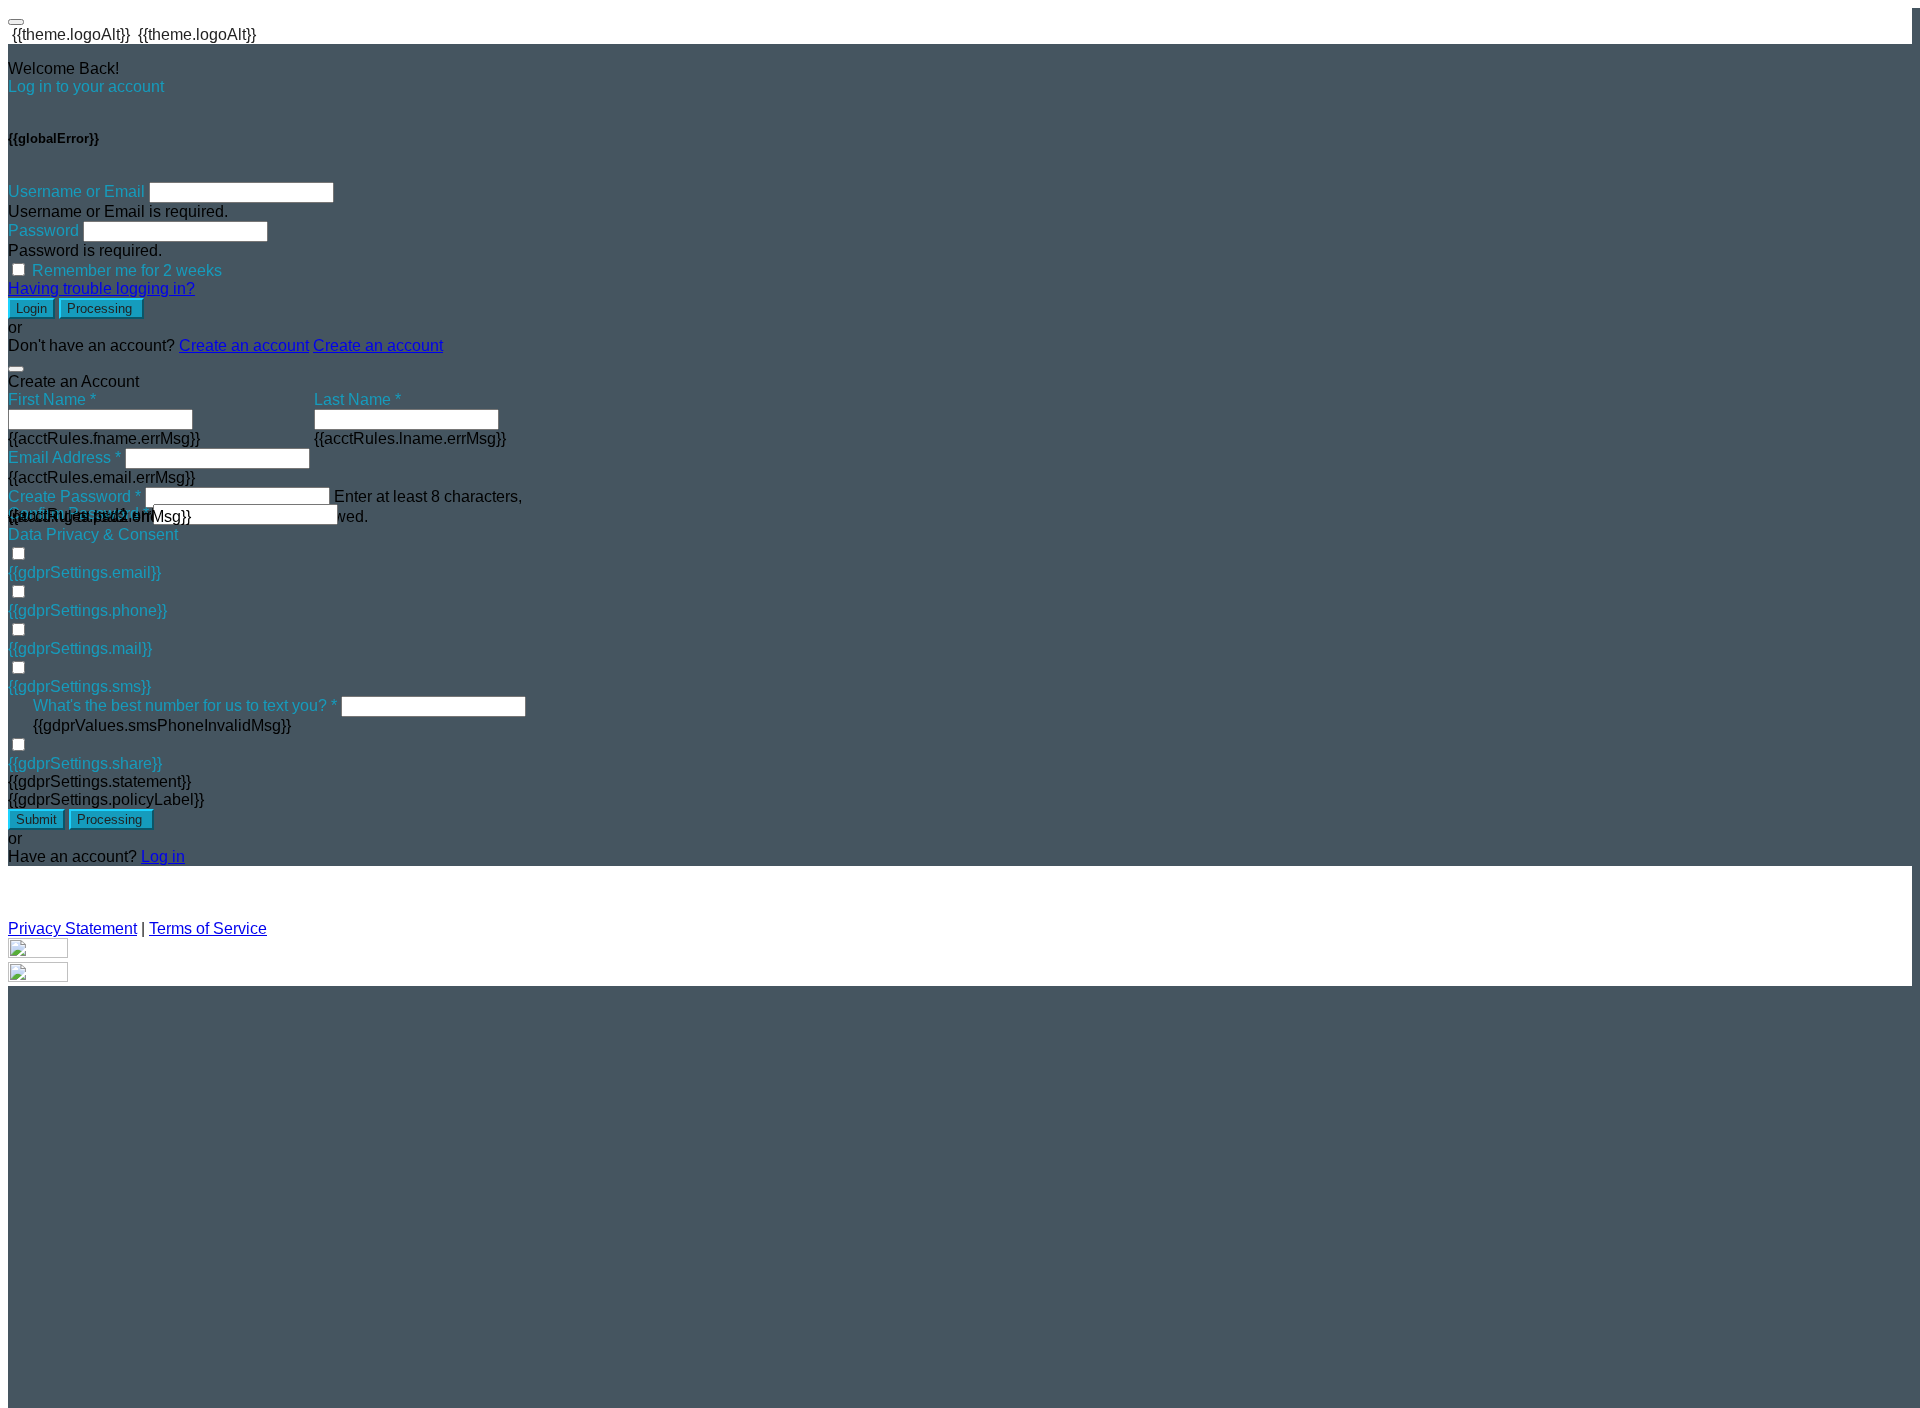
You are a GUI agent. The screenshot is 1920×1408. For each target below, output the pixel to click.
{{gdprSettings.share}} (85, 763)
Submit (36, 819)
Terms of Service (208, 928)
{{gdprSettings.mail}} (80, 648)
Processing (101, 308)
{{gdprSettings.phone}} (87, 610)
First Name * (52, 399)
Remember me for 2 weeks (127, 270)
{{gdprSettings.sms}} (79, 686)
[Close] (16, 369)
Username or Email (76, 191)
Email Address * (64, 457)
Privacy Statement (72, 928)
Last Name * (357, 399)
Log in (163, 856)
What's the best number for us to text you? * (185, 705)
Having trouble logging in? (101, 288)
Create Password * (74, 496)
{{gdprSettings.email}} (84, 572)
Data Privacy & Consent (93, 534)
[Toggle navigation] (16, 22)
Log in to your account (86, 86)
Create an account (244, 345)
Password (43, 230)
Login (31, 308)
